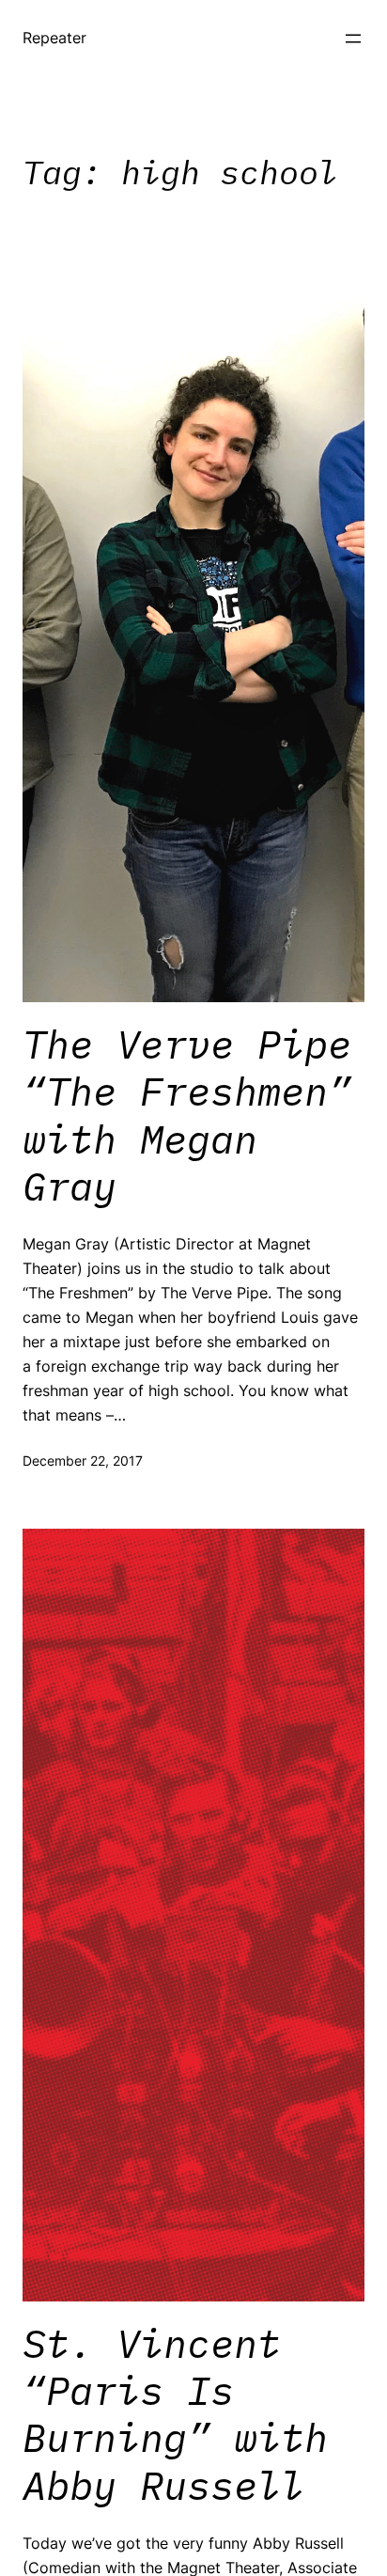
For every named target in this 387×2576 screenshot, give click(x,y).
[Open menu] (353, 39)
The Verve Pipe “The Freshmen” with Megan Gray (187, 1116)
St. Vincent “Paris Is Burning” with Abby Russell (175, 2415)
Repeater (54, 38)
